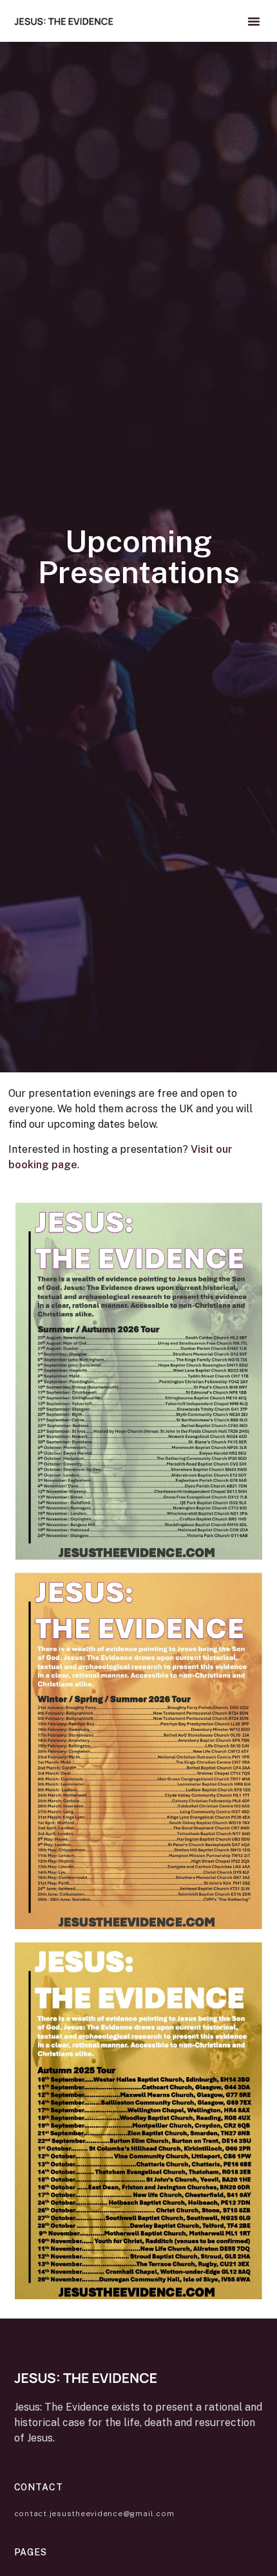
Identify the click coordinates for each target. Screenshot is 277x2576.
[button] (254, 21)
